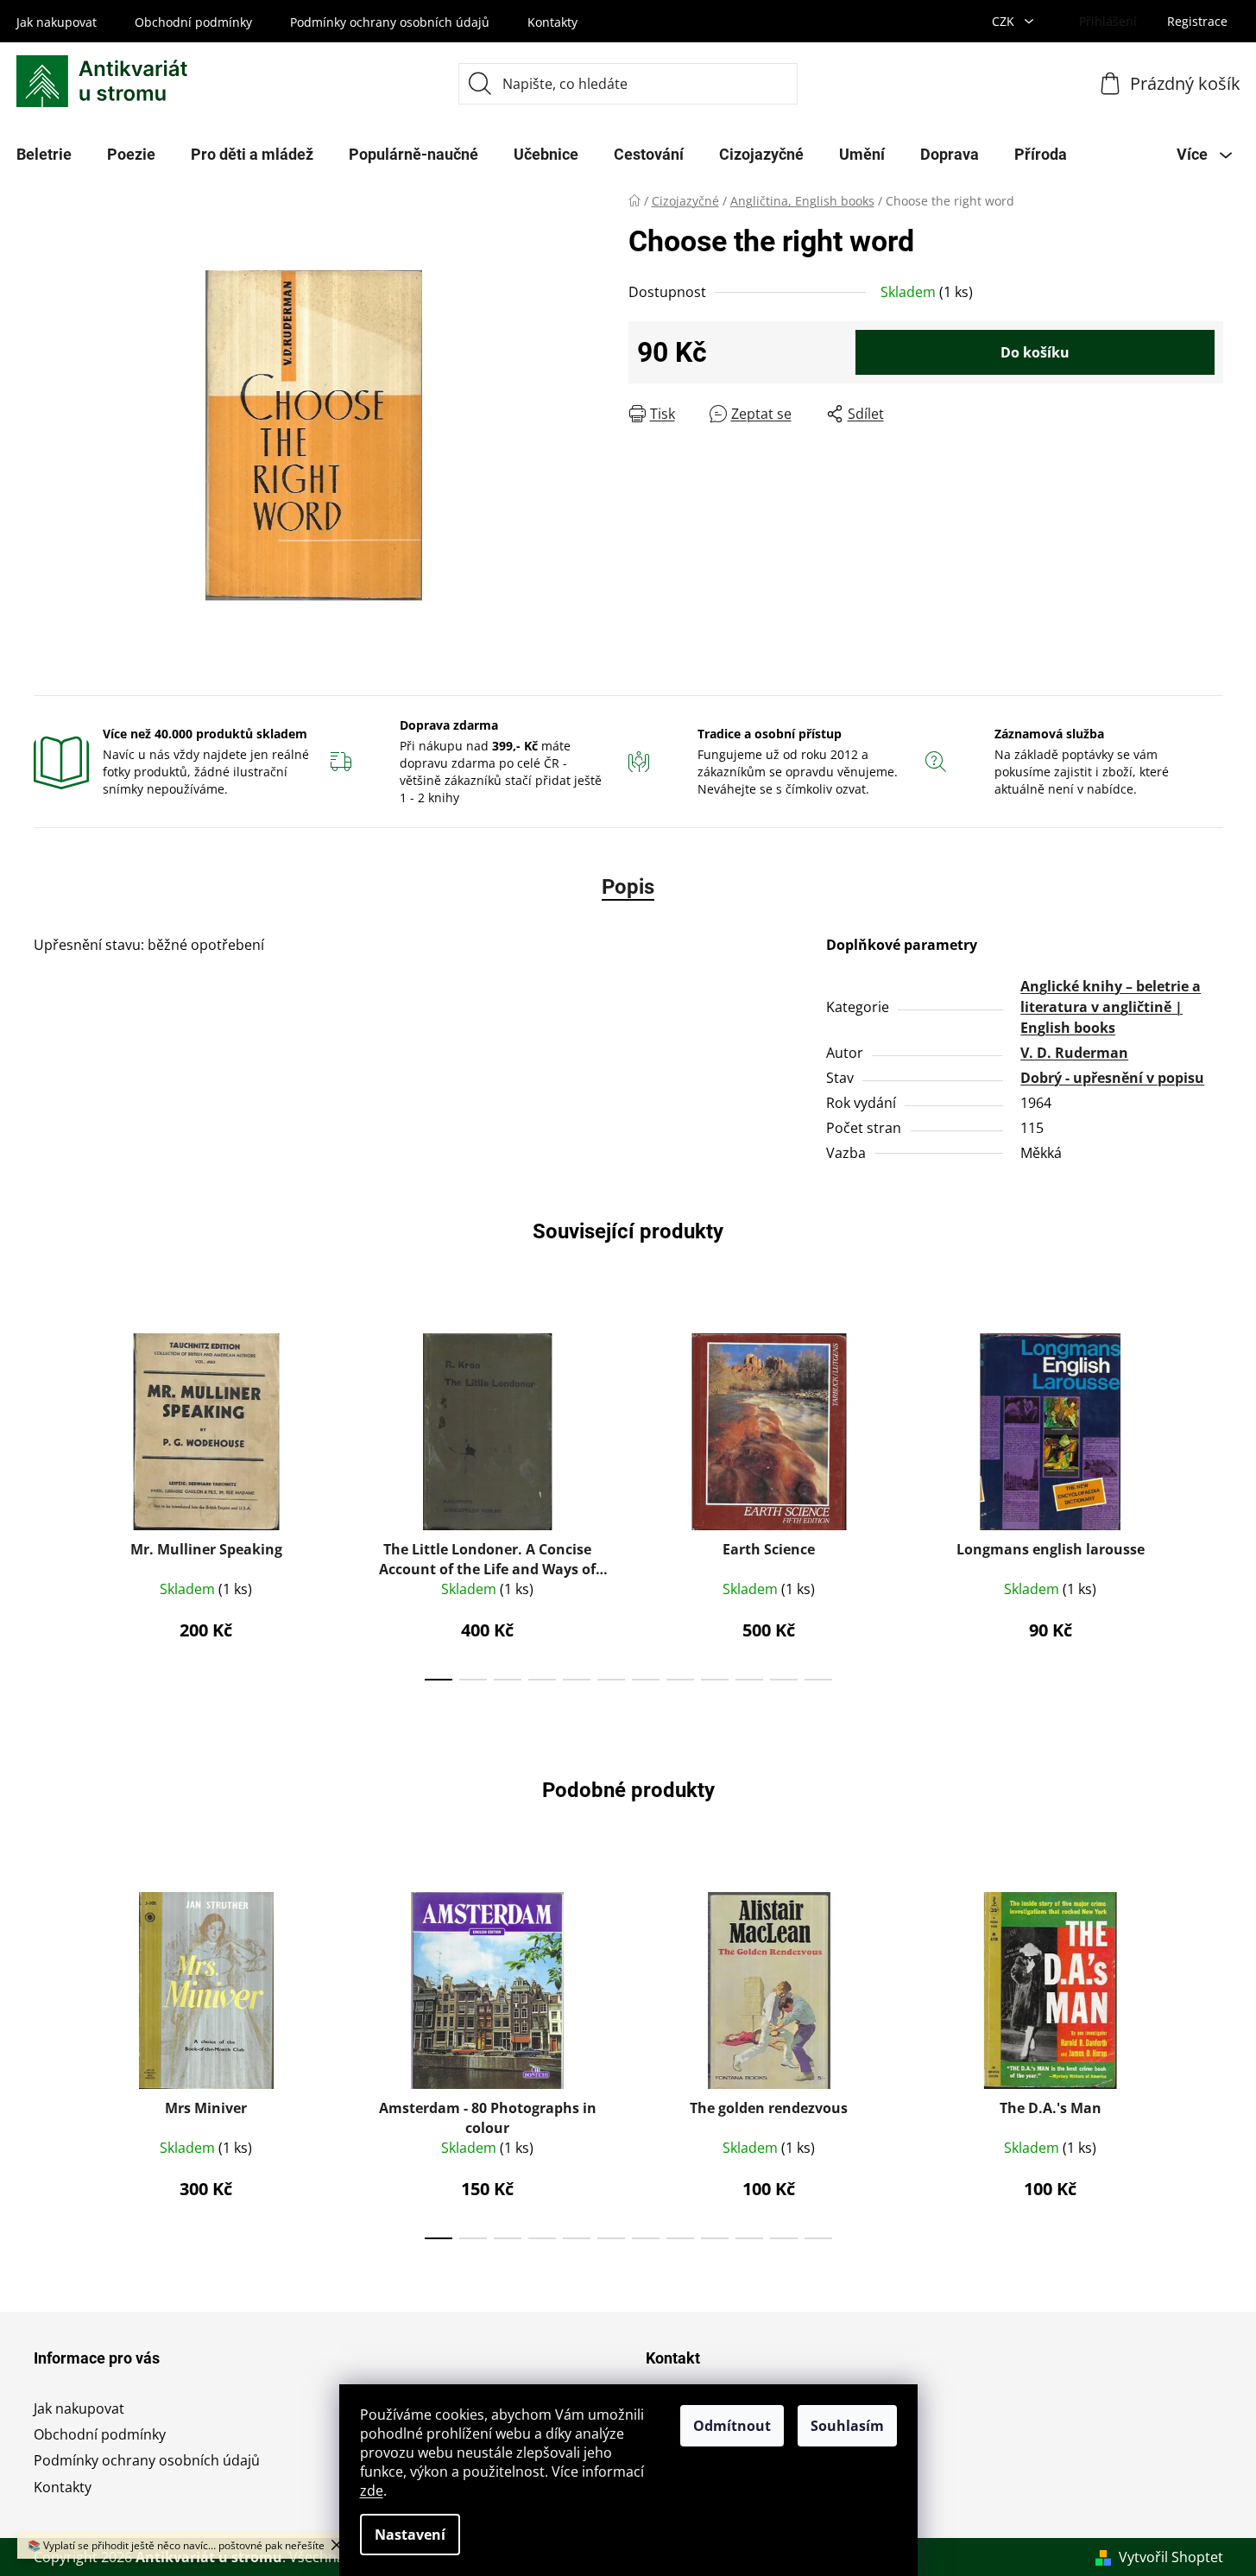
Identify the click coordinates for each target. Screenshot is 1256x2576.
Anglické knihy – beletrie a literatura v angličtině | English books (1111, 1007)
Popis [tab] (628, 887)
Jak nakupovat (57, 22)
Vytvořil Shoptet (1171, 2557)
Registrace (1197, 21)
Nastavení (410, 2535)
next (1209, 1502)
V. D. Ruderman (1074, 1053)
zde (372, 2491)
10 (784, 1680)
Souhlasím (847, 2426)
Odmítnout (732, 2426)
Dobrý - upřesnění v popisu (1112, 1078)
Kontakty (552, 22)
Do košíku (1035, 352)
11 (818, 1680)
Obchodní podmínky (193, 22)
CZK (1005, 21)
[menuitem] (131, 155)
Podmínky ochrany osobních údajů (390, 22)
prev (47, 1502)
